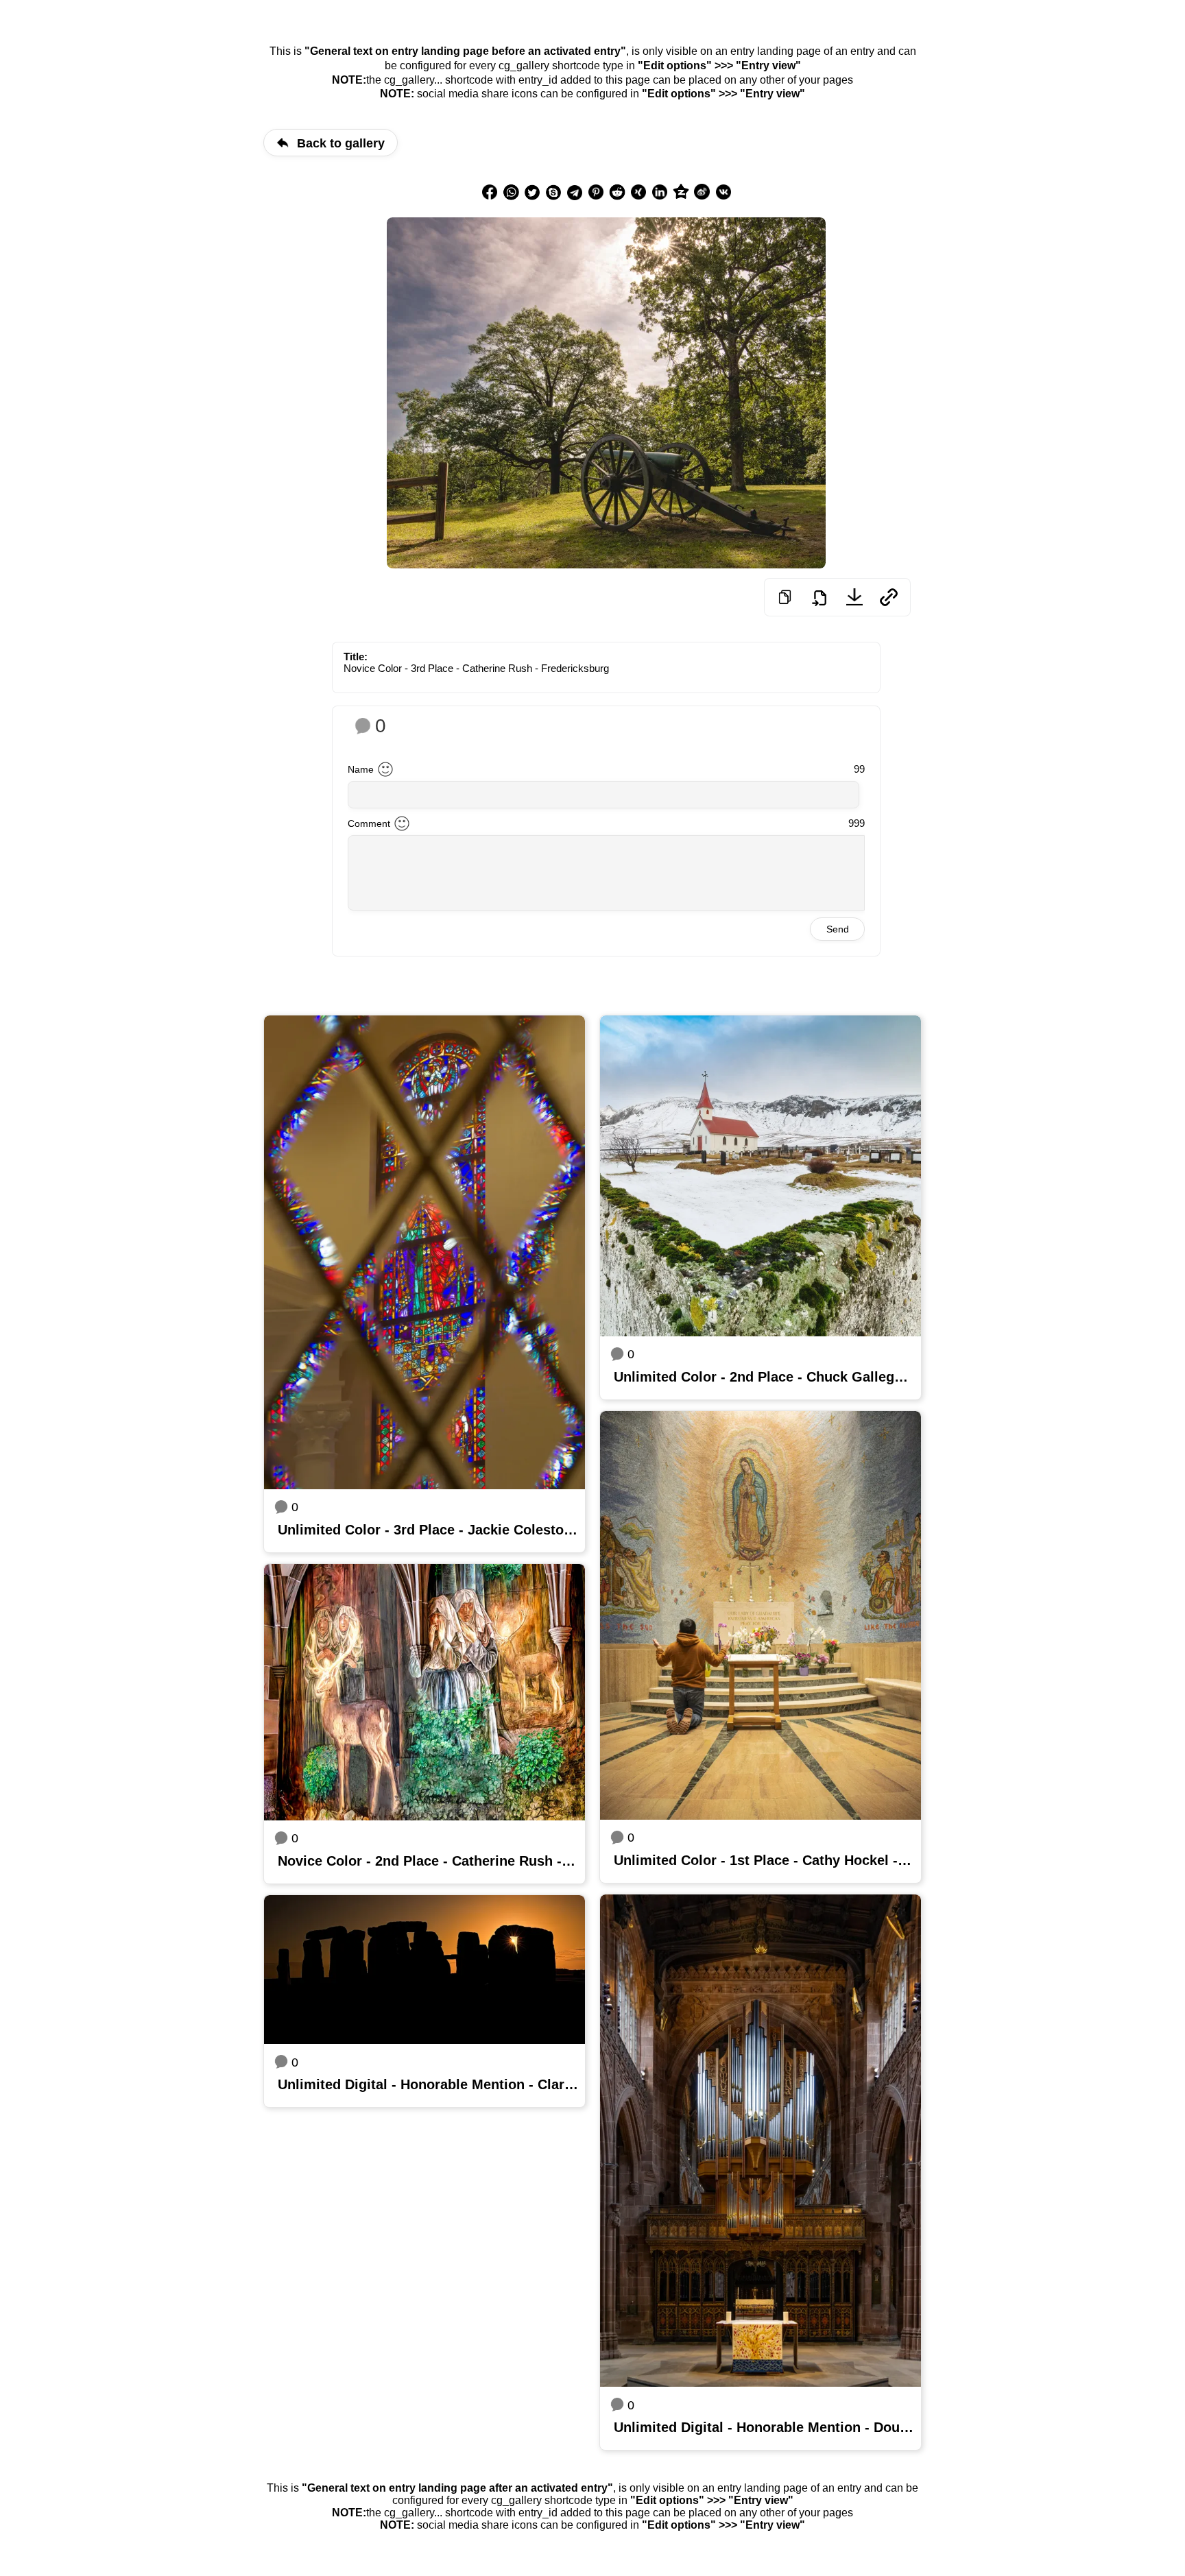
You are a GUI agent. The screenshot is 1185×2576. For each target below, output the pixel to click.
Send (838, 929)
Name (361, 769)
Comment (369, 823)
